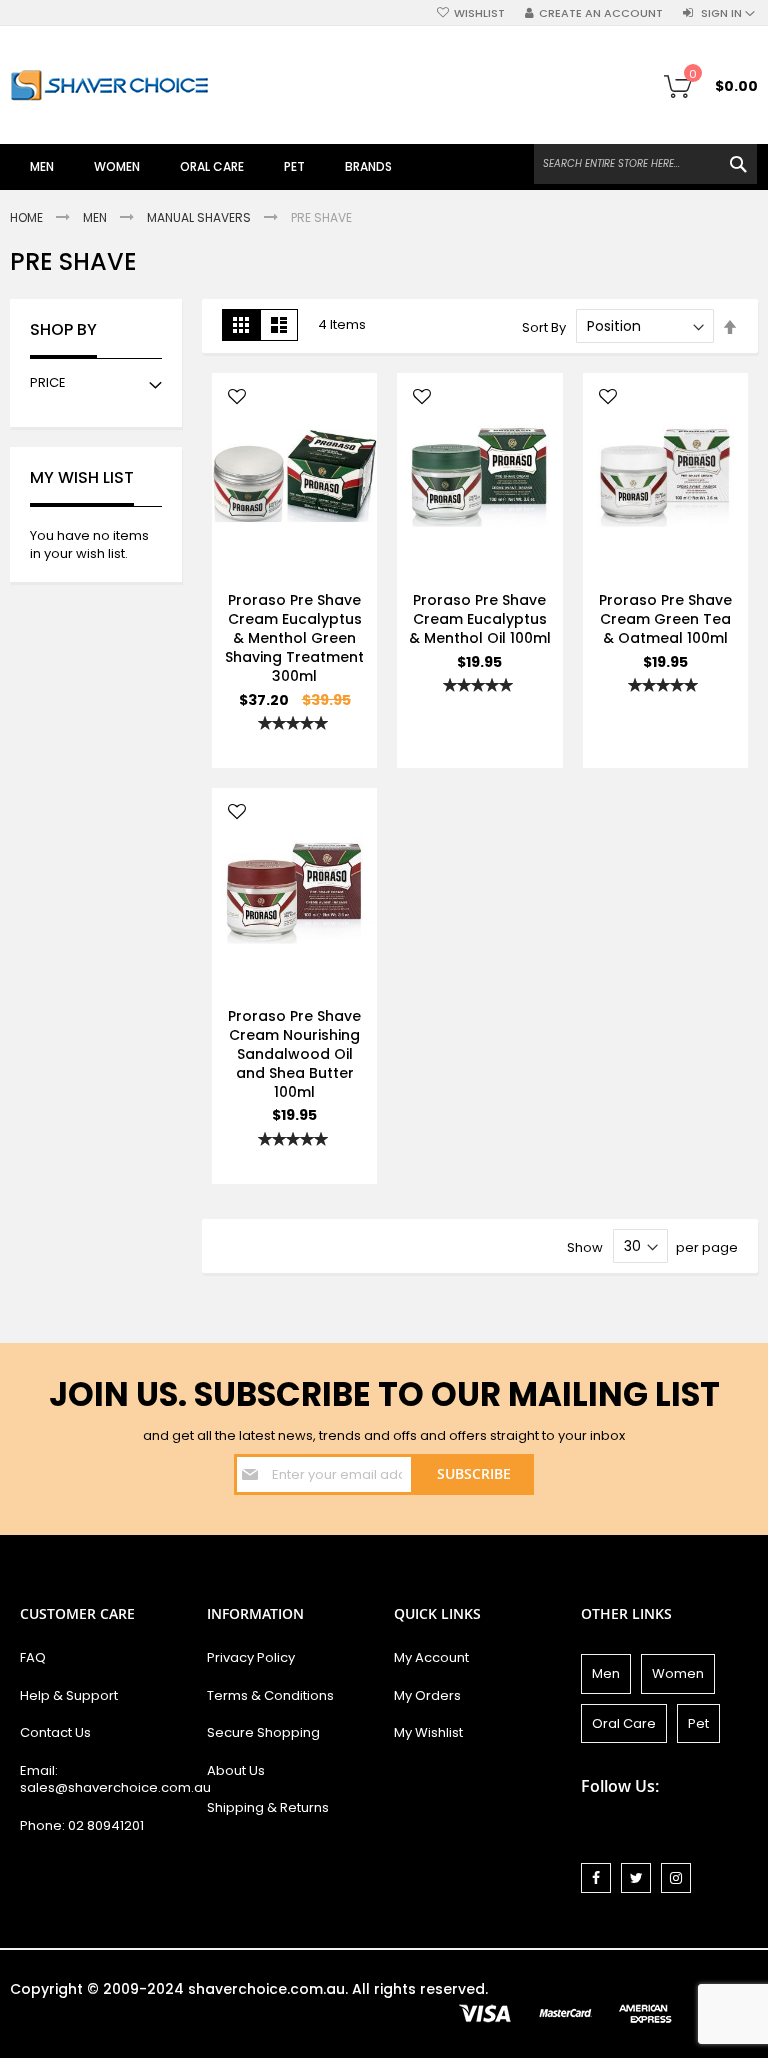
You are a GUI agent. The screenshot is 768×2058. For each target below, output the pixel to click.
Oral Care (624, 1723)
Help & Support (69, 1695)
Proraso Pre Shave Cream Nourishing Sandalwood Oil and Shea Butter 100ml (294, 1054)
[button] (237, 398)
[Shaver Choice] (110, 85)
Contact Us (55, 1732)
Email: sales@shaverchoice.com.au (103, 1779)
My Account (431, 1657)
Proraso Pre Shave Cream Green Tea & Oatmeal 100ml (665, 619)
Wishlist (479, 13)
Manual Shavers (200, 217)
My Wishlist (428, 1732)
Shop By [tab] (63, 330)
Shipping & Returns (268, 1807)
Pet (698, 1723)
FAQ (33, 1657)
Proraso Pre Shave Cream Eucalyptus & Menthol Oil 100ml (480, 619)
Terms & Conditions (270, 1695)
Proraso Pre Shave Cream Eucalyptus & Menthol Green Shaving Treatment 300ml (294, 638)
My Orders (427, 1695)
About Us (236, 1770)
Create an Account (601, 13)
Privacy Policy (251, 1657)
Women (678, 1673)
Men (96, 217)
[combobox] (645, 164)
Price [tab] (48, 382)
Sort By (544, 326)
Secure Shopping (263, 1732)
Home (28, 217)
